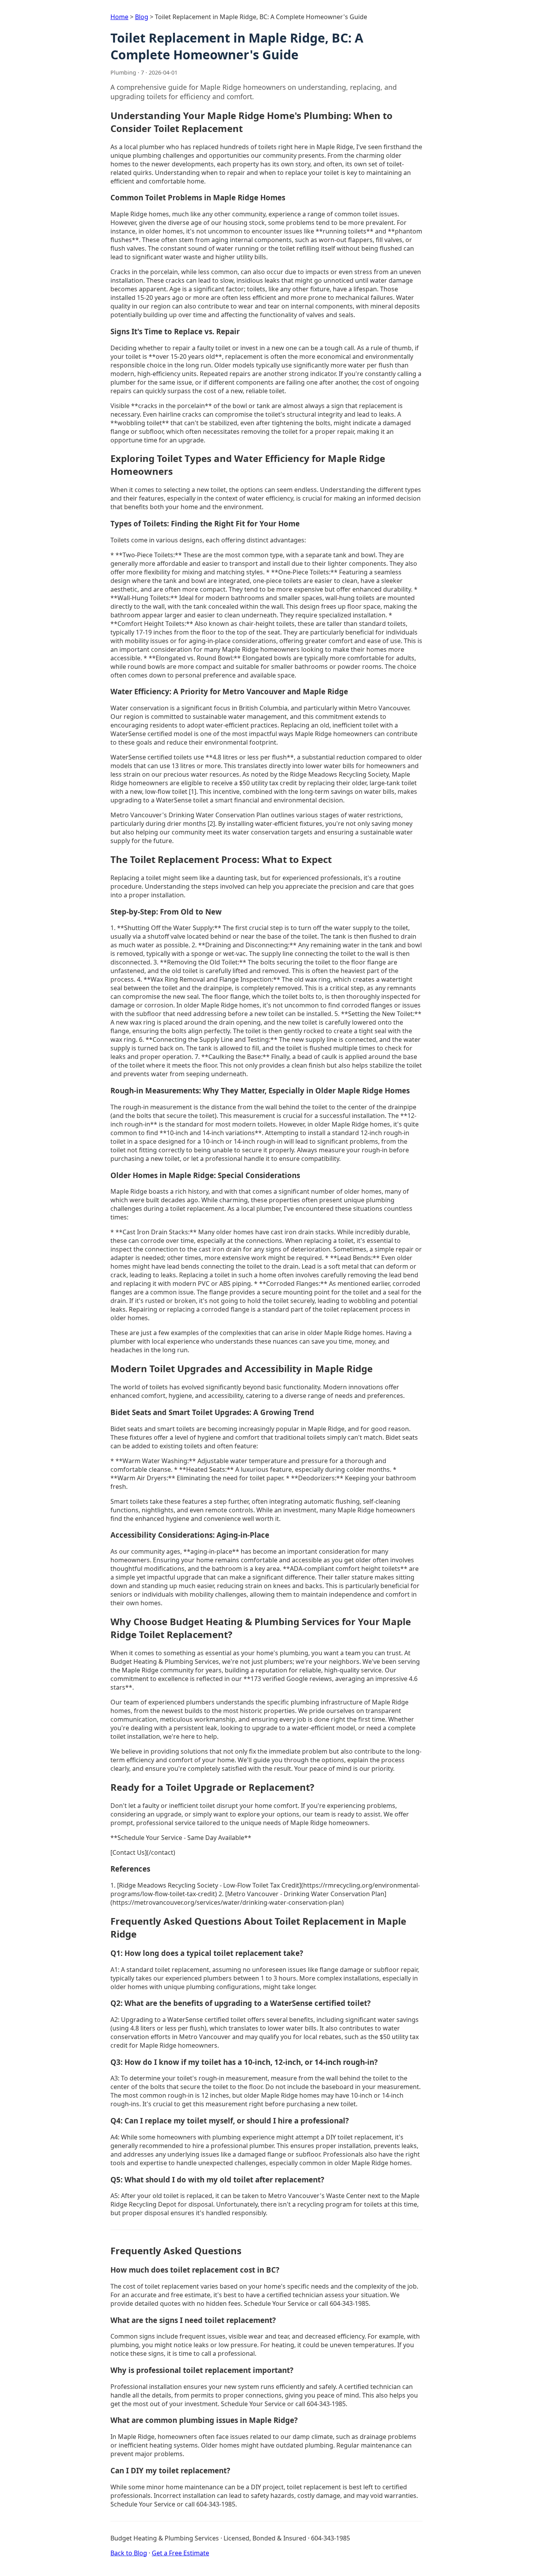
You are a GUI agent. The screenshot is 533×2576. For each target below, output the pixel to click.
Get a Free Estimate (180, 2553)
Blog (142, 17)
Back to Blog (129, 2553)
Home (119, 17)
